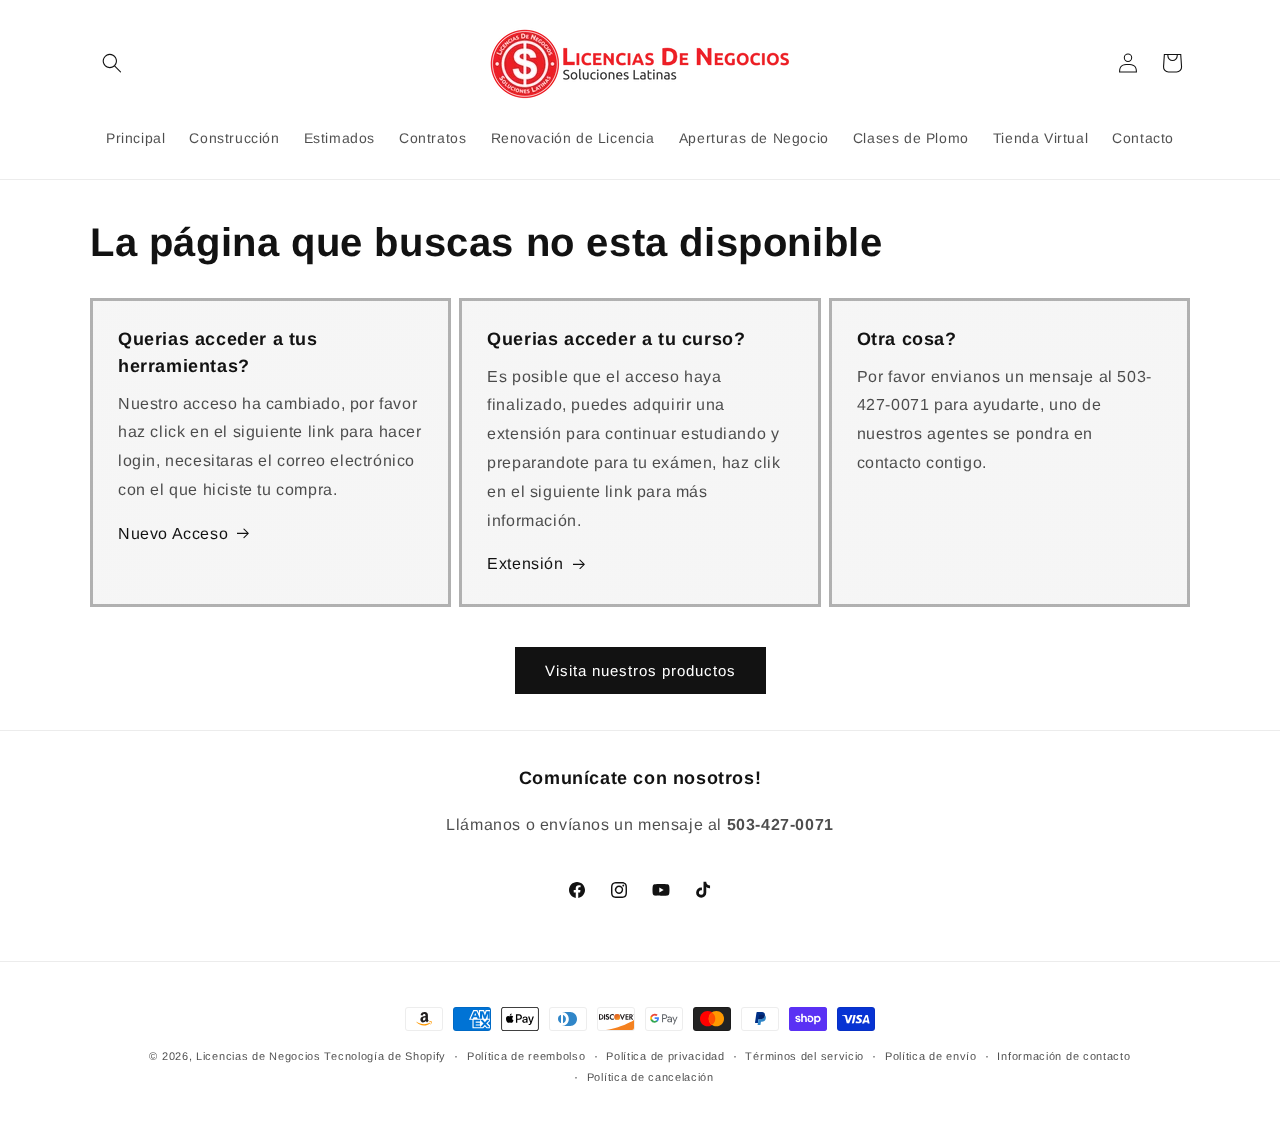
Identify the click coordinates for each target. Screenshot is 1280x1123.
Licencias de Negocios (258, 1056)
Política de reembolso (526, 1056)
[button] (112, 63)
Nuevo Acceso (173, 533)
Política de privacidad (665, 1056)
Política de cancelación (650, 1077)
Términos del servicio (804, 1056)
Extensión (525, 563)
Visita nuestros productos (640, 670)
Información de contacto (1063, 1056)
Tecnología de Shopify (385, 1056)
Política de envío (931, 1056)
